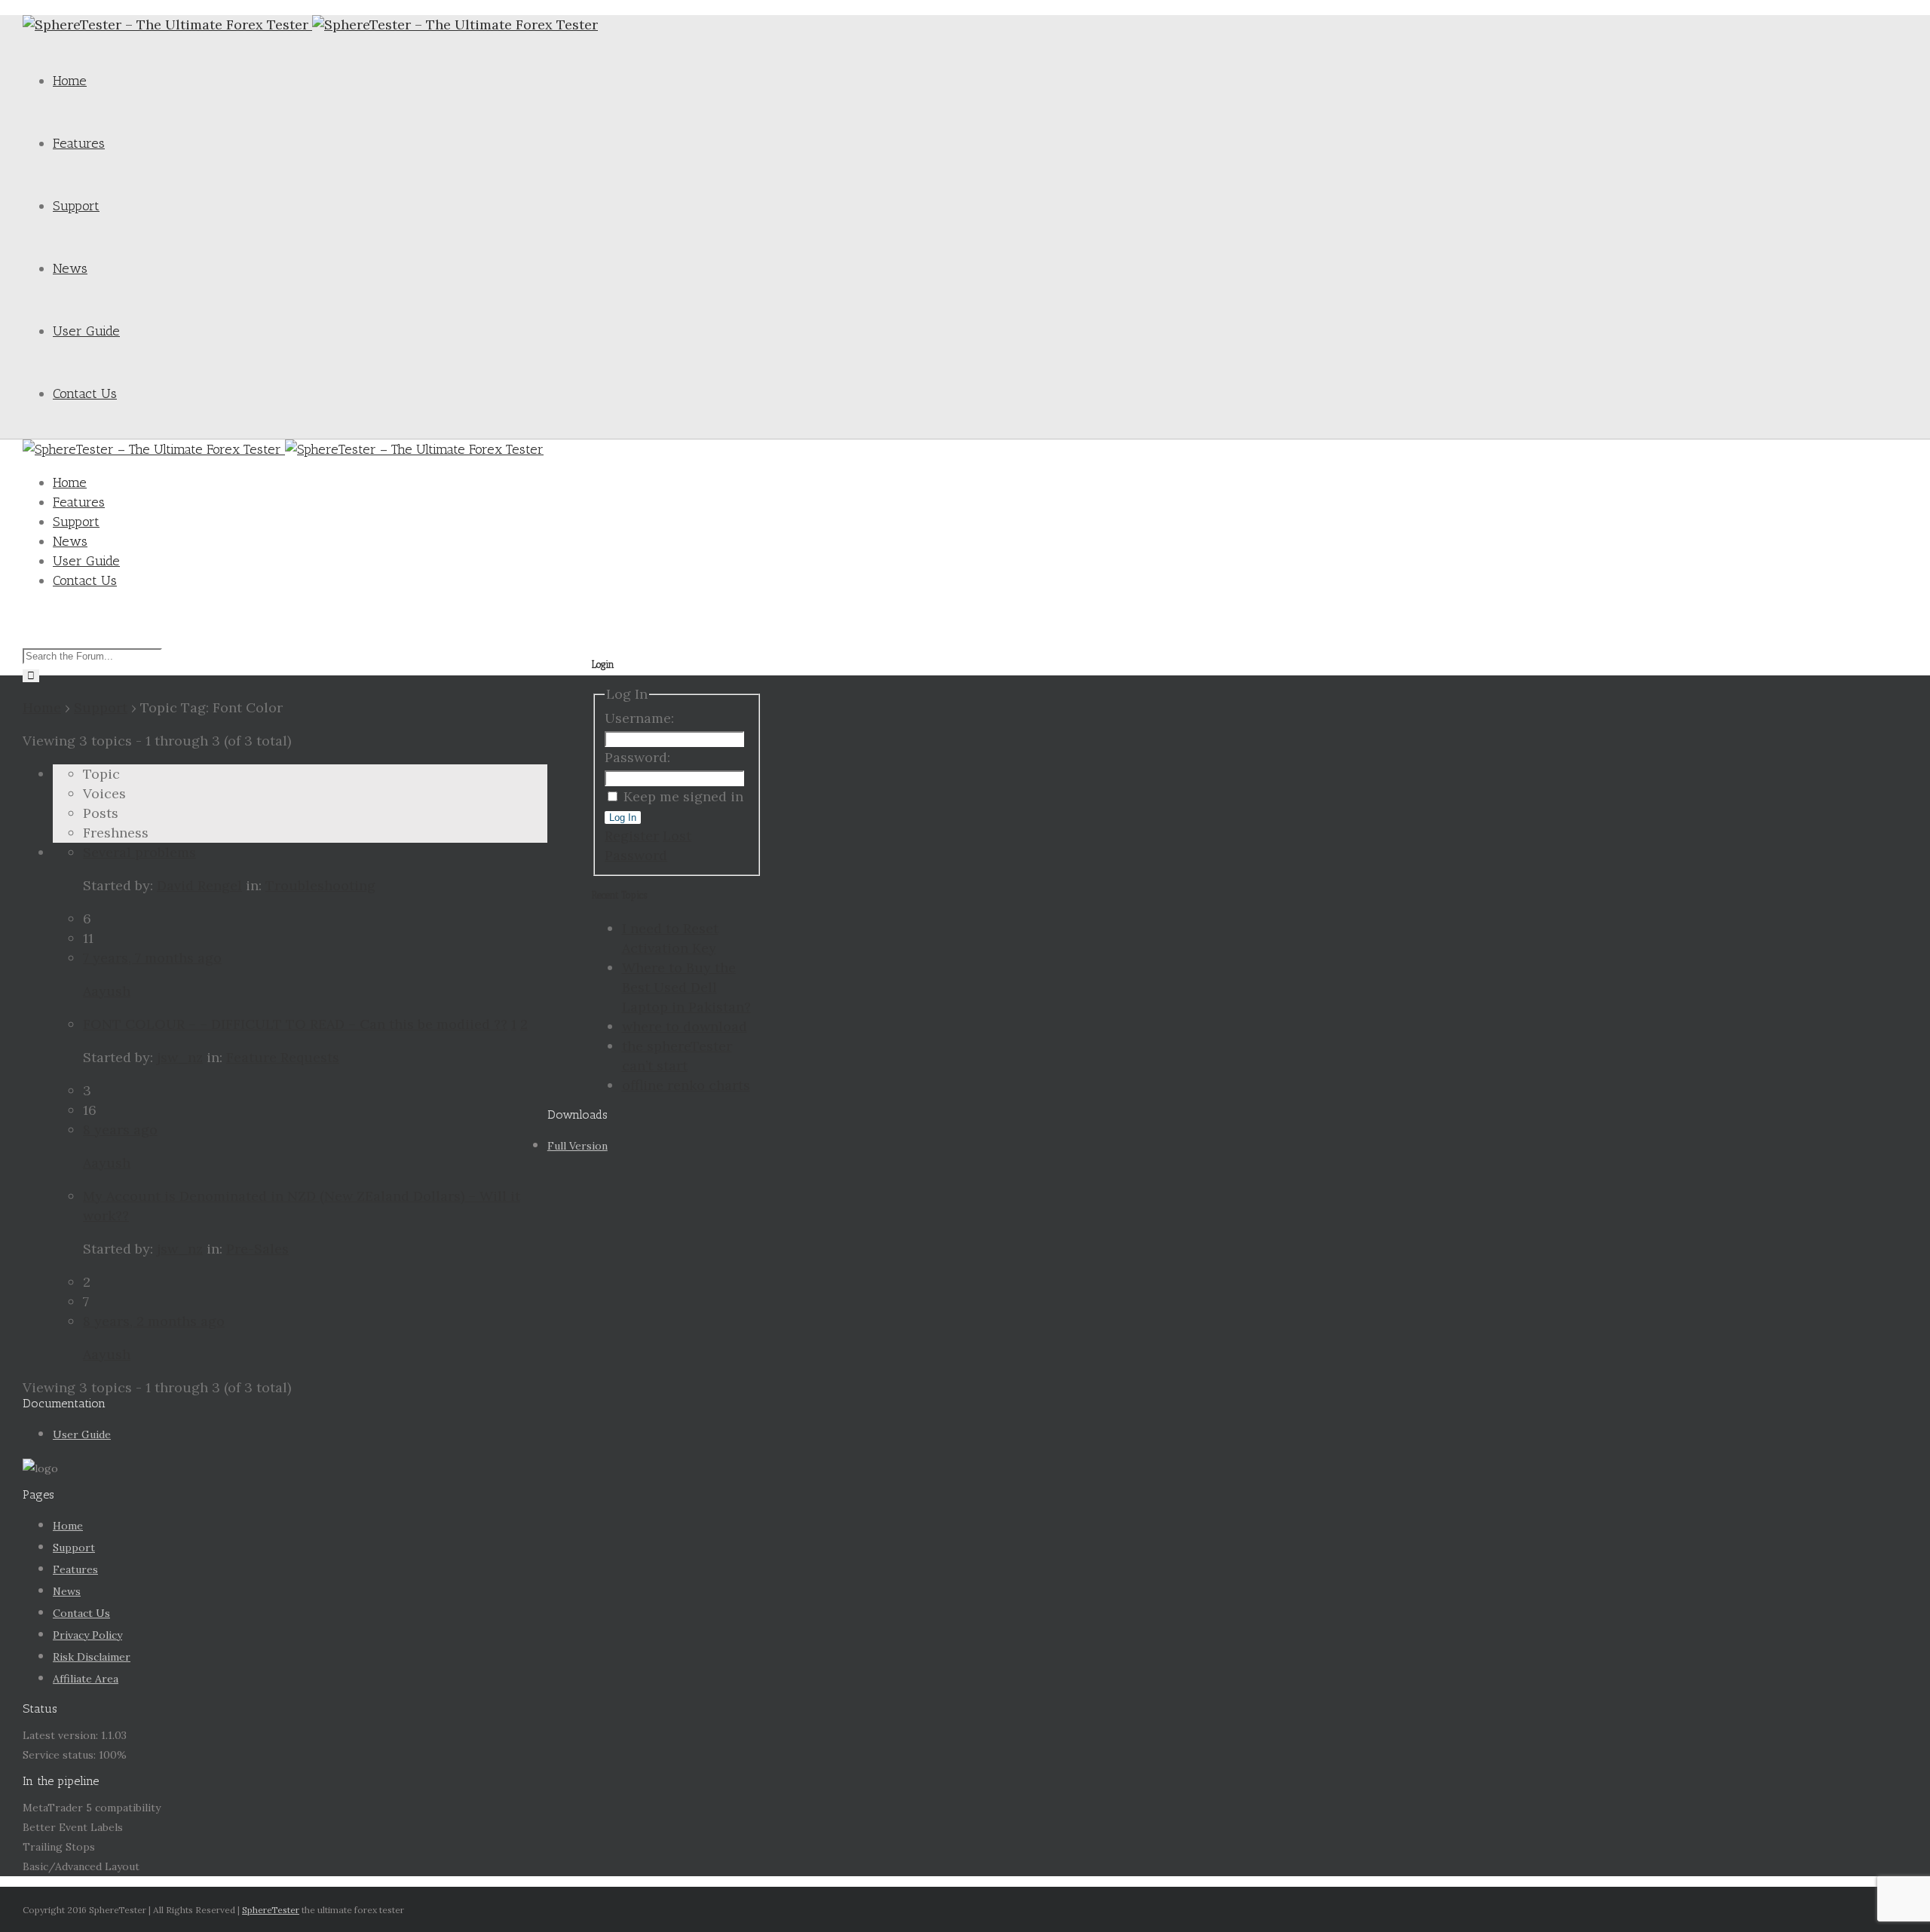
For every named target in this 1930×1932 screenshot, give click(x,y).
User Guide (86, 331)
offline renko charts (686, 1085)
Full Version (577, 1146)
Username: (639, 718)
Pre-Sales (257, 1249)
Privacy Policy (87, 1635)
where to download (685, 1026)
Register (632, 836)
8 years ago (120, 1130)
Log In (623, 818)
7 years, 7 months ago (152, 958)
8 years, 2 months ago (154, 1321)
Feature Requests (283, 1057)
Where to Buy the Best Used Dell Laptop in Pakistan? (686, 987)
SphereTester (271, 1910)
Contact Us (85, 393)
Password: (637, 757)
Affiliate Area (86, 1679)
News (70, 268)
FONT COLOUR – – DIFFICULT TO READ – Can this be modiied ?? (295, 1024)
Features (79, 143)
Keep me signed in (683, 796)
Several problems (139, 852)
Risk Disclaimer (92, 1657)
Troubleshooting (320, 885)
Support (76, 206)
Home (70, 81)
